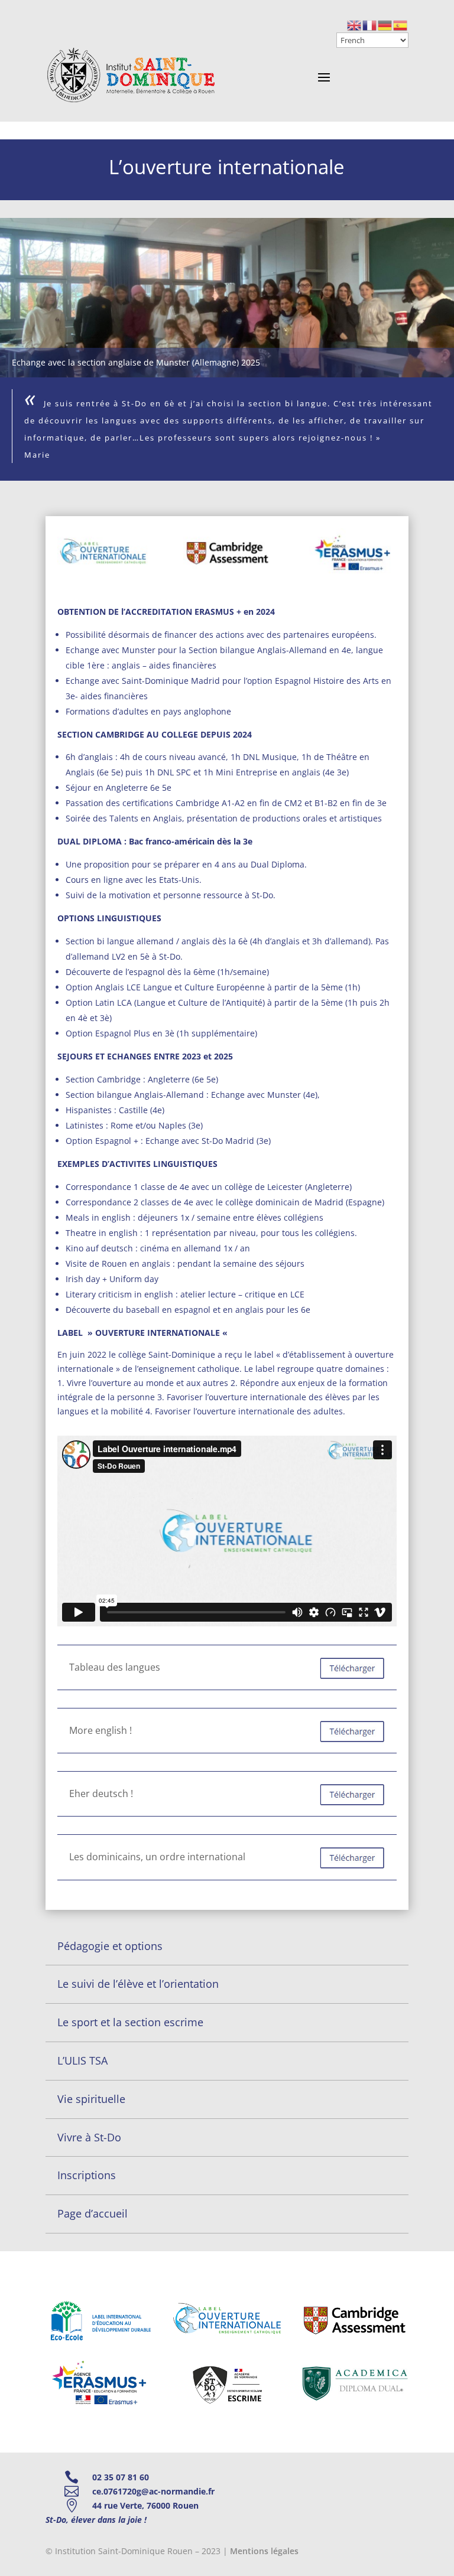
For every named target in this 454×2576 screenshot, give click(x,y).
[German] (385, 25)
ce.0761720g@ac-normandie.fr (153, 2491)
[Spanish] (401, 25)
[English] (355, 25)
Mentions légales (264, 2551)
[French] (370, 25)
